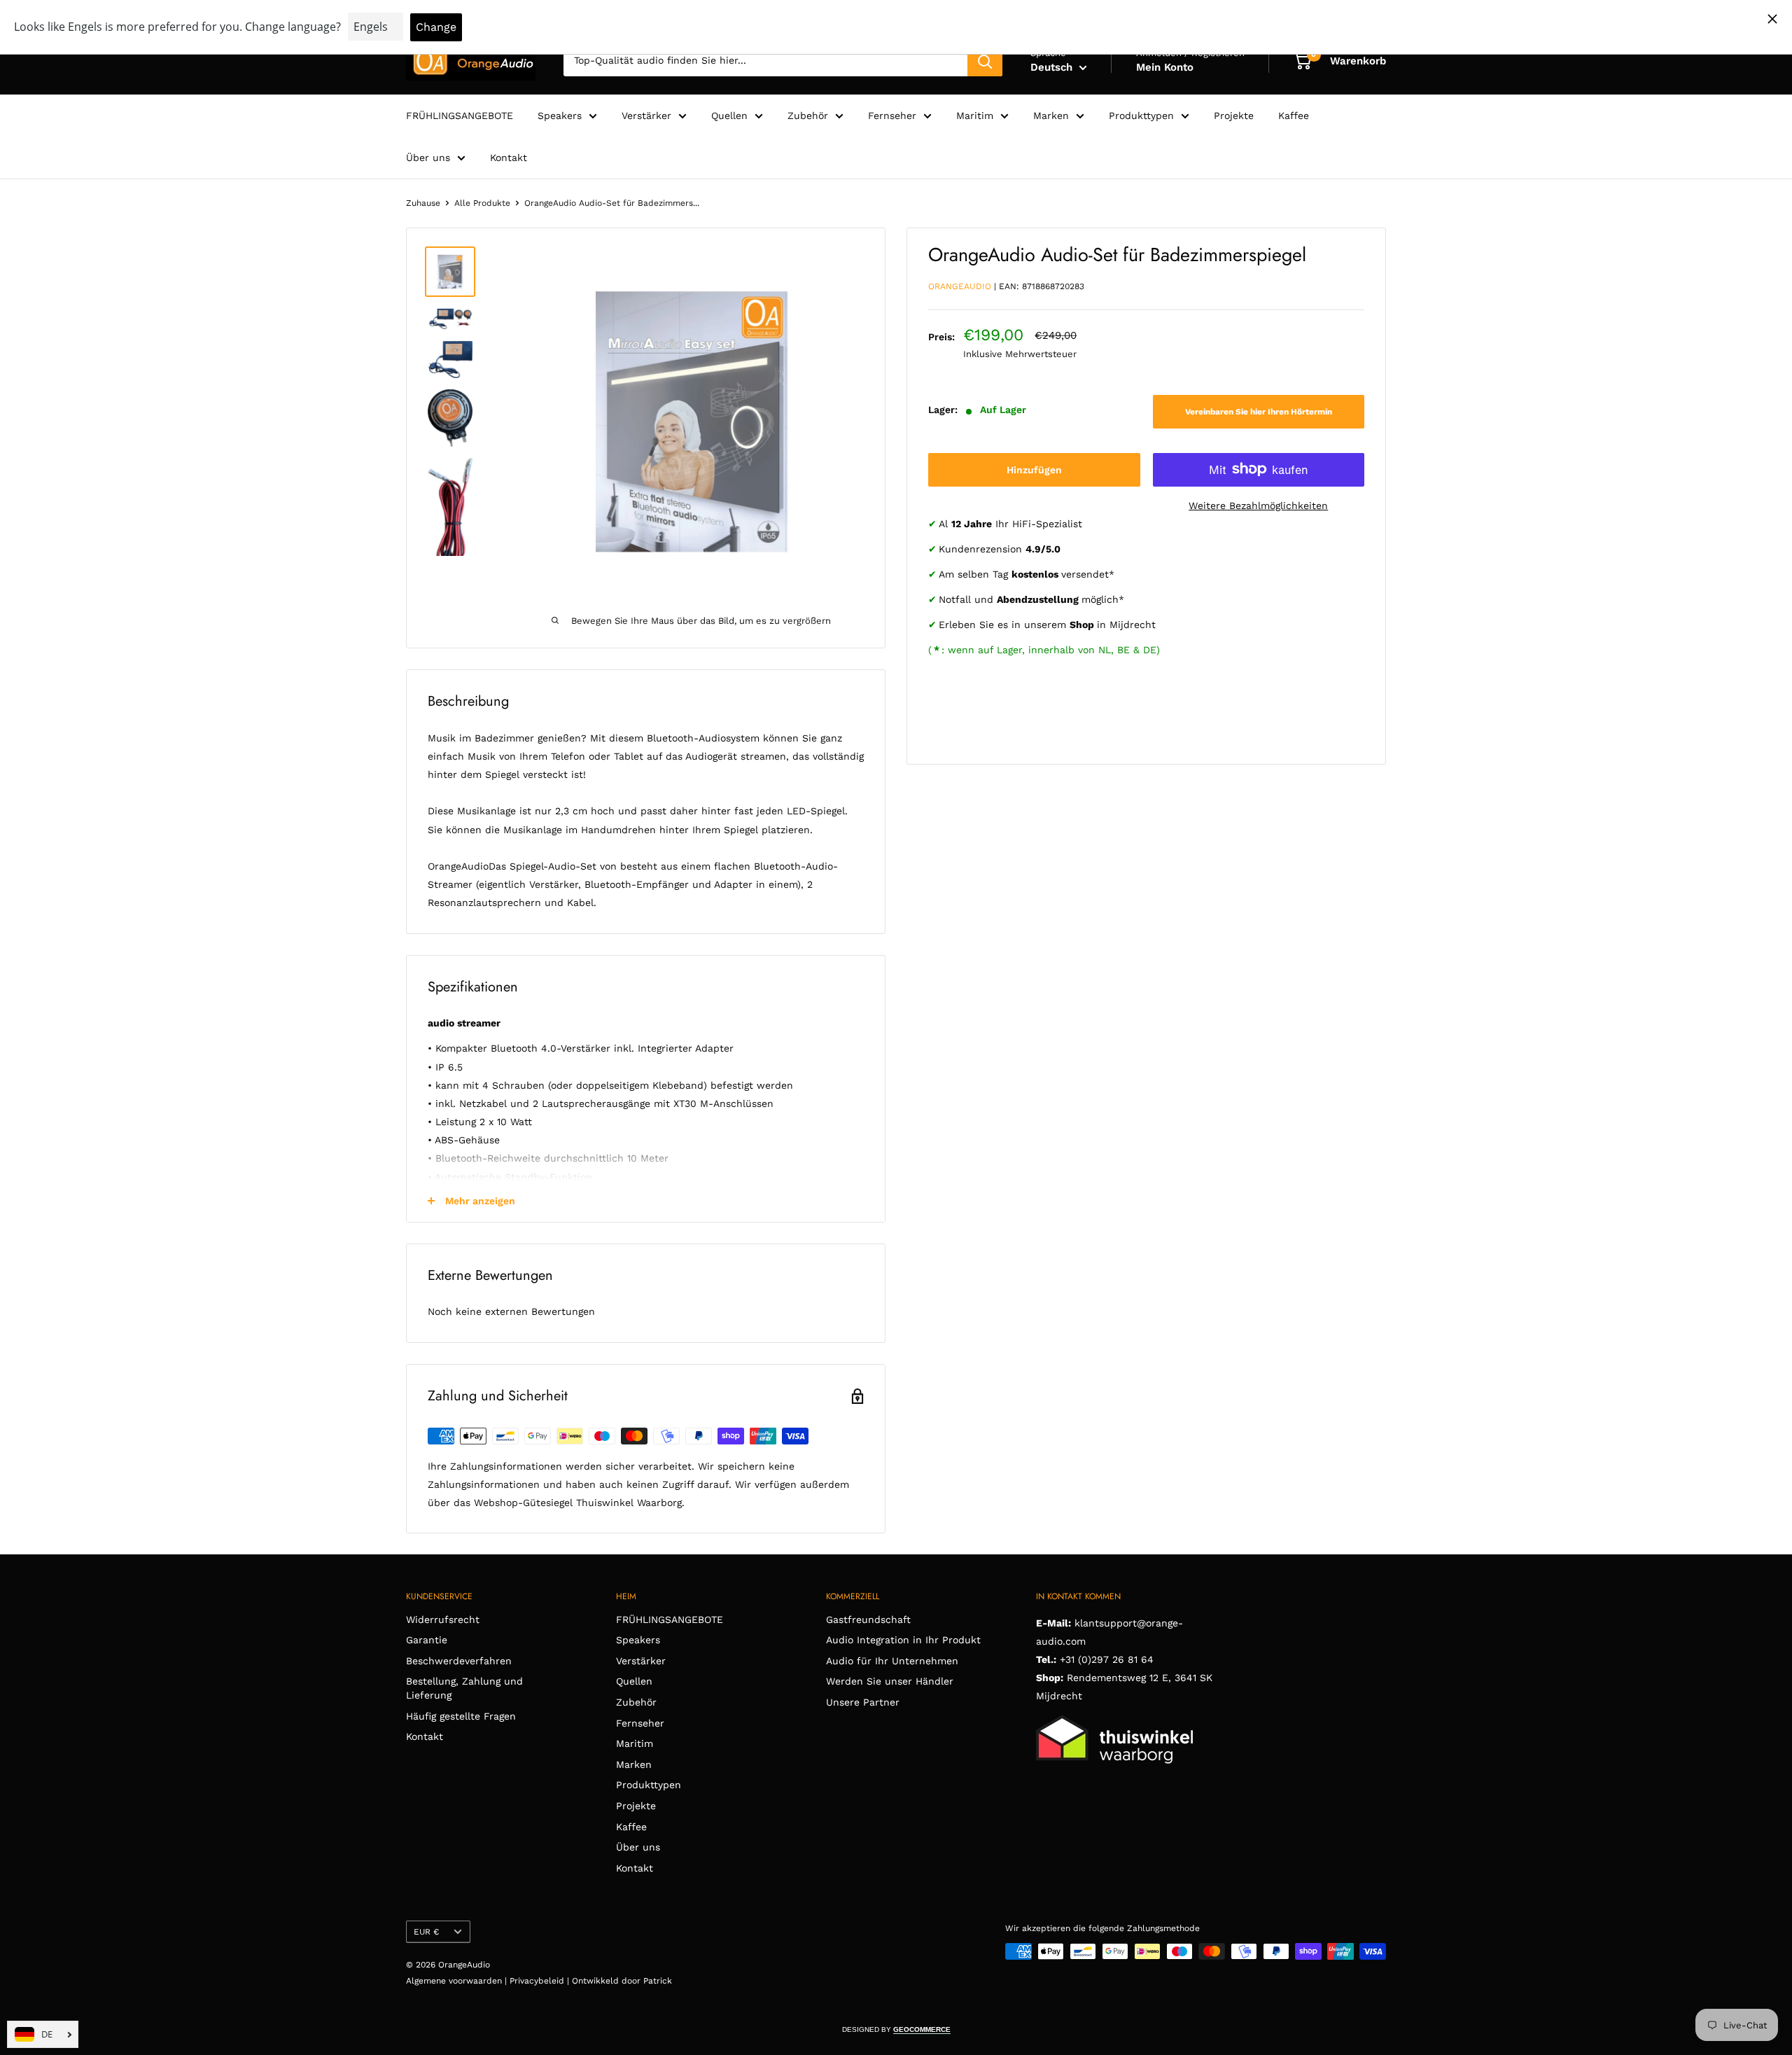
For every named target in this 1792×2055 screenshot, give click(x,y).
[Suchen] (985, 61)
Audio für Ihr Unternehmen (892, 1661)
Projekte (1234, 116)
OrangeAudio (960, 286)
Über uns (428, 158)
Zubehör (808, 116)
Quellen (729, 116)
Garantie (427, 1640)
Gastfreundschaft (868, 1619)
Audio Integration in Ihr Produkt (903, 1640)
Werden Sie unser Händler (890, 1681)
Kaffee (1294, 116)
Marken (1051, 116)
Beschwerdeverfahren (459, 1661)
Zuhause (423, 203)
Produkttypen (1141, 116)
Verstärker (646, 116)
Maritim (975, 116)
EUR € (426, 1932)
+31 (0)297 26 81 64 (1107, 1659)
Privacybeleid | (541, 1981)
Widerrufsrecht (443, 1619)
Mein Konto (1165, 67)
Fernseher (892, 116)
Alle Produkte (482, 203)
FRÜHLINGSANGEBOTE (460, 116)
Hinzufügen (1034, 469)
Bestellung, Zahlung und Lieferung (464, 1688)
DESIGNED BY (896, 2029)
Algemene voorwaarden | (458, 1981)
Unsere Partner (863, 1702)
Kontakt (509, 158)
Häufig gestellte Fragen (461, 1716)
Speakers (560, 116)
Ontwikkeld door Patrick (622, 1981)
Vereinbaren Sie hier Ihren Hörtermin (1259, 412)
